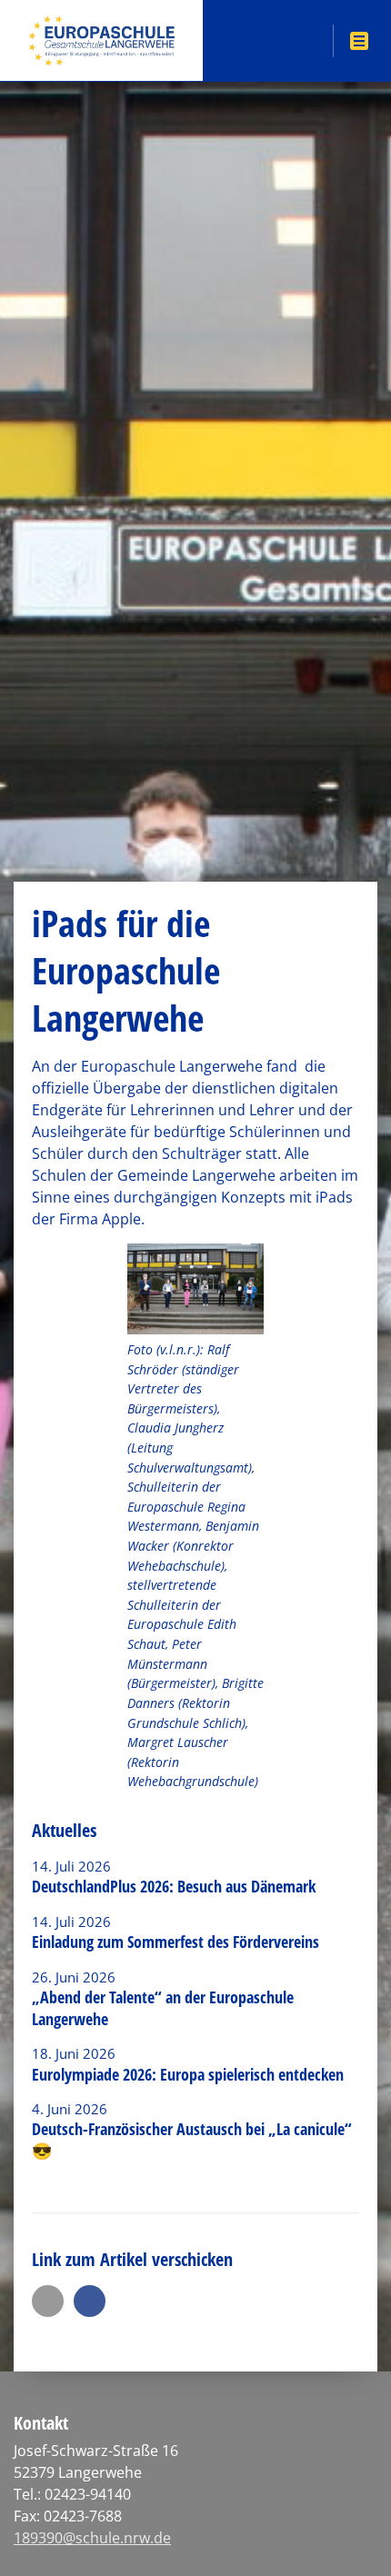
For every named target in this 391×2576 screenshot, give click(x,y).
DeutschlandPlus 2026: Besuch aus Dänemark (174, 1886)
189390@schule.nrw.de (92, 2538)
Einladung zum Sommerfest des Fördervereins (175, 1942)
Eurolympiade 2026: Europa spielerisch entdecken (190, 2074)
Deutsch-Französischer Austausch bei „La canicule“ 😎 (192, 2139)
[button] (48, 2301)
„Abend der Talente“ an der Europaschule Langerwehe (163, 2007)
